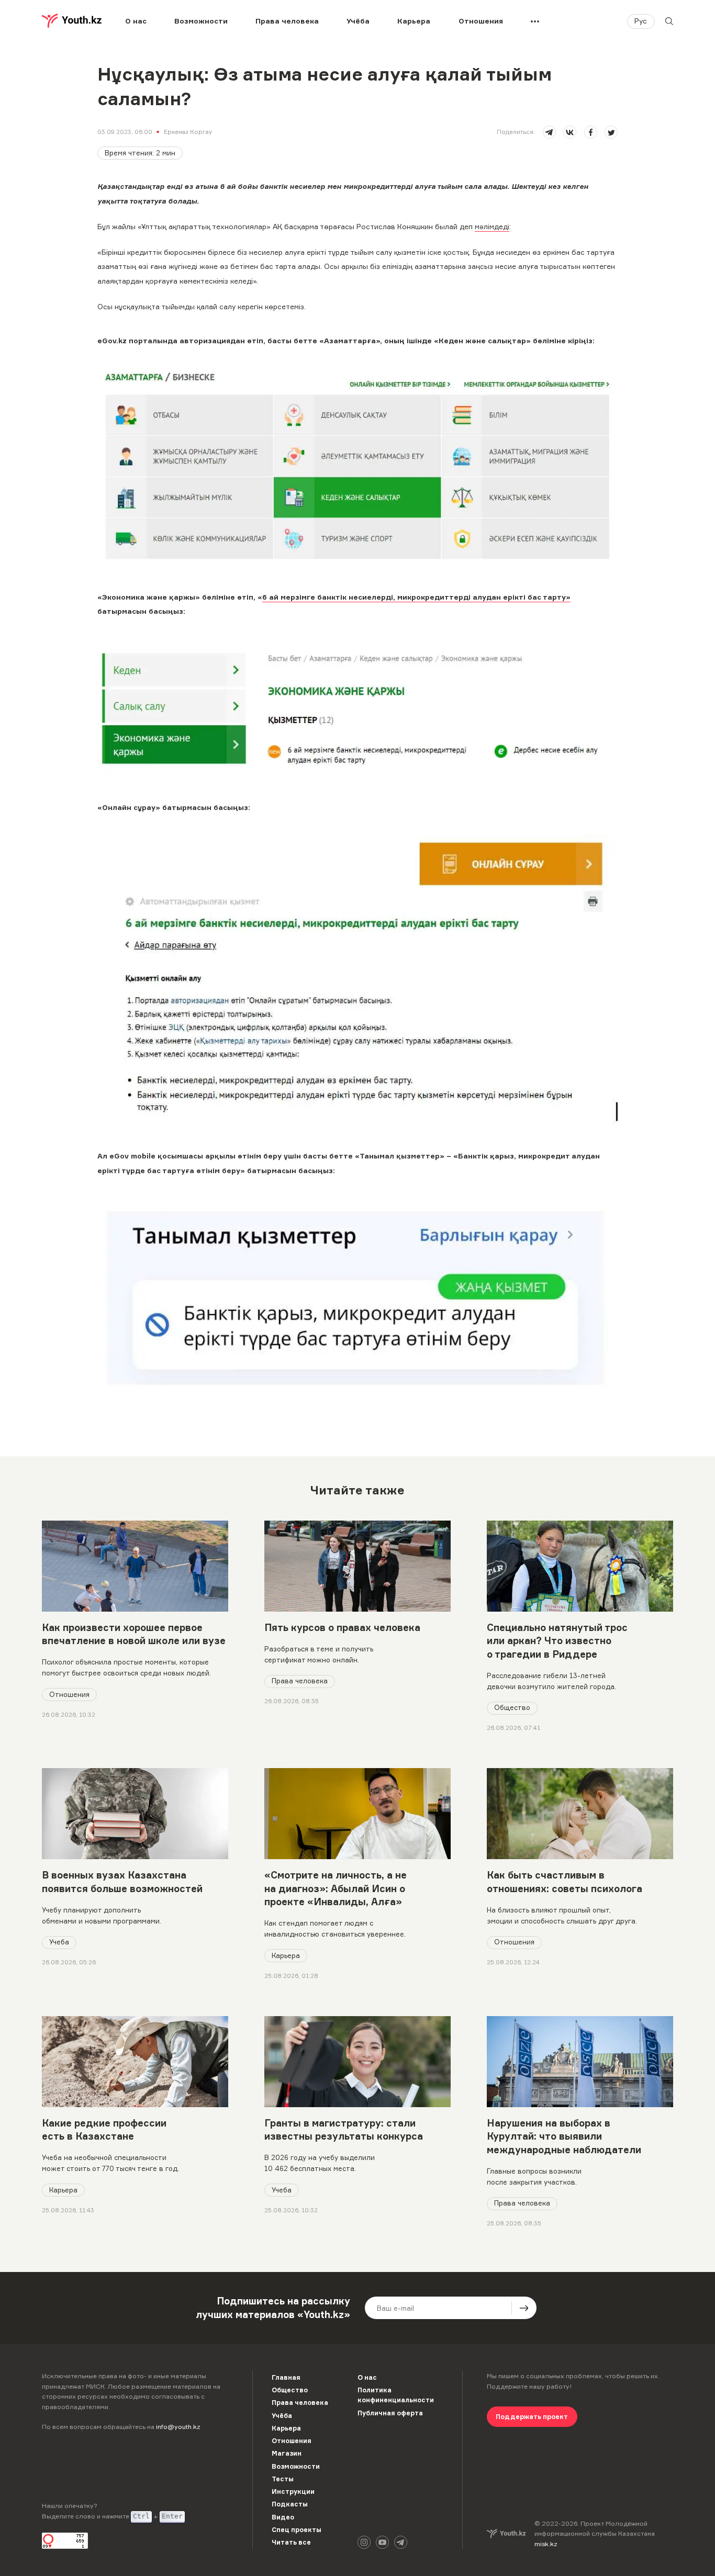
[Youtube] (382, 2542)
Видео (283, 2517)
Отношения (481, 21)
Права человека (287, 21)
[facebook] (591, 132)
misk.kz (546, 2544)
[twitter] (611, 132)
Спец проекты (297, 2530)
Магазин (287, 2453)
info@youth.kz (178, 2427)
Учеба (59, 1942)
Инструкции (293, 2491)
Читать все (291, 2542)
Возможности (201, 21)
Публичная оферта (390, 2413)
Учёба (358, 21)
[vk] (570, 132)
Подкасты (290, 2504)
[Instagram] (364, 2542)
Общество (512, 1707)
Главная (286, 2377)
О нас (136, 21)
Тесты (283, 2479)
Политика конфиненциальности (396, 2395)
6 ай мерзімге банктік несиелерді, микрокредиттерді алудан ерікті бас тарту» (416, 597)
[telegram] (549, 132)
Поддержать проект (532, 2417)
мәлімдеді (492, 227)
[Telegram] (401, 2542)
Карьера (414, 21)
